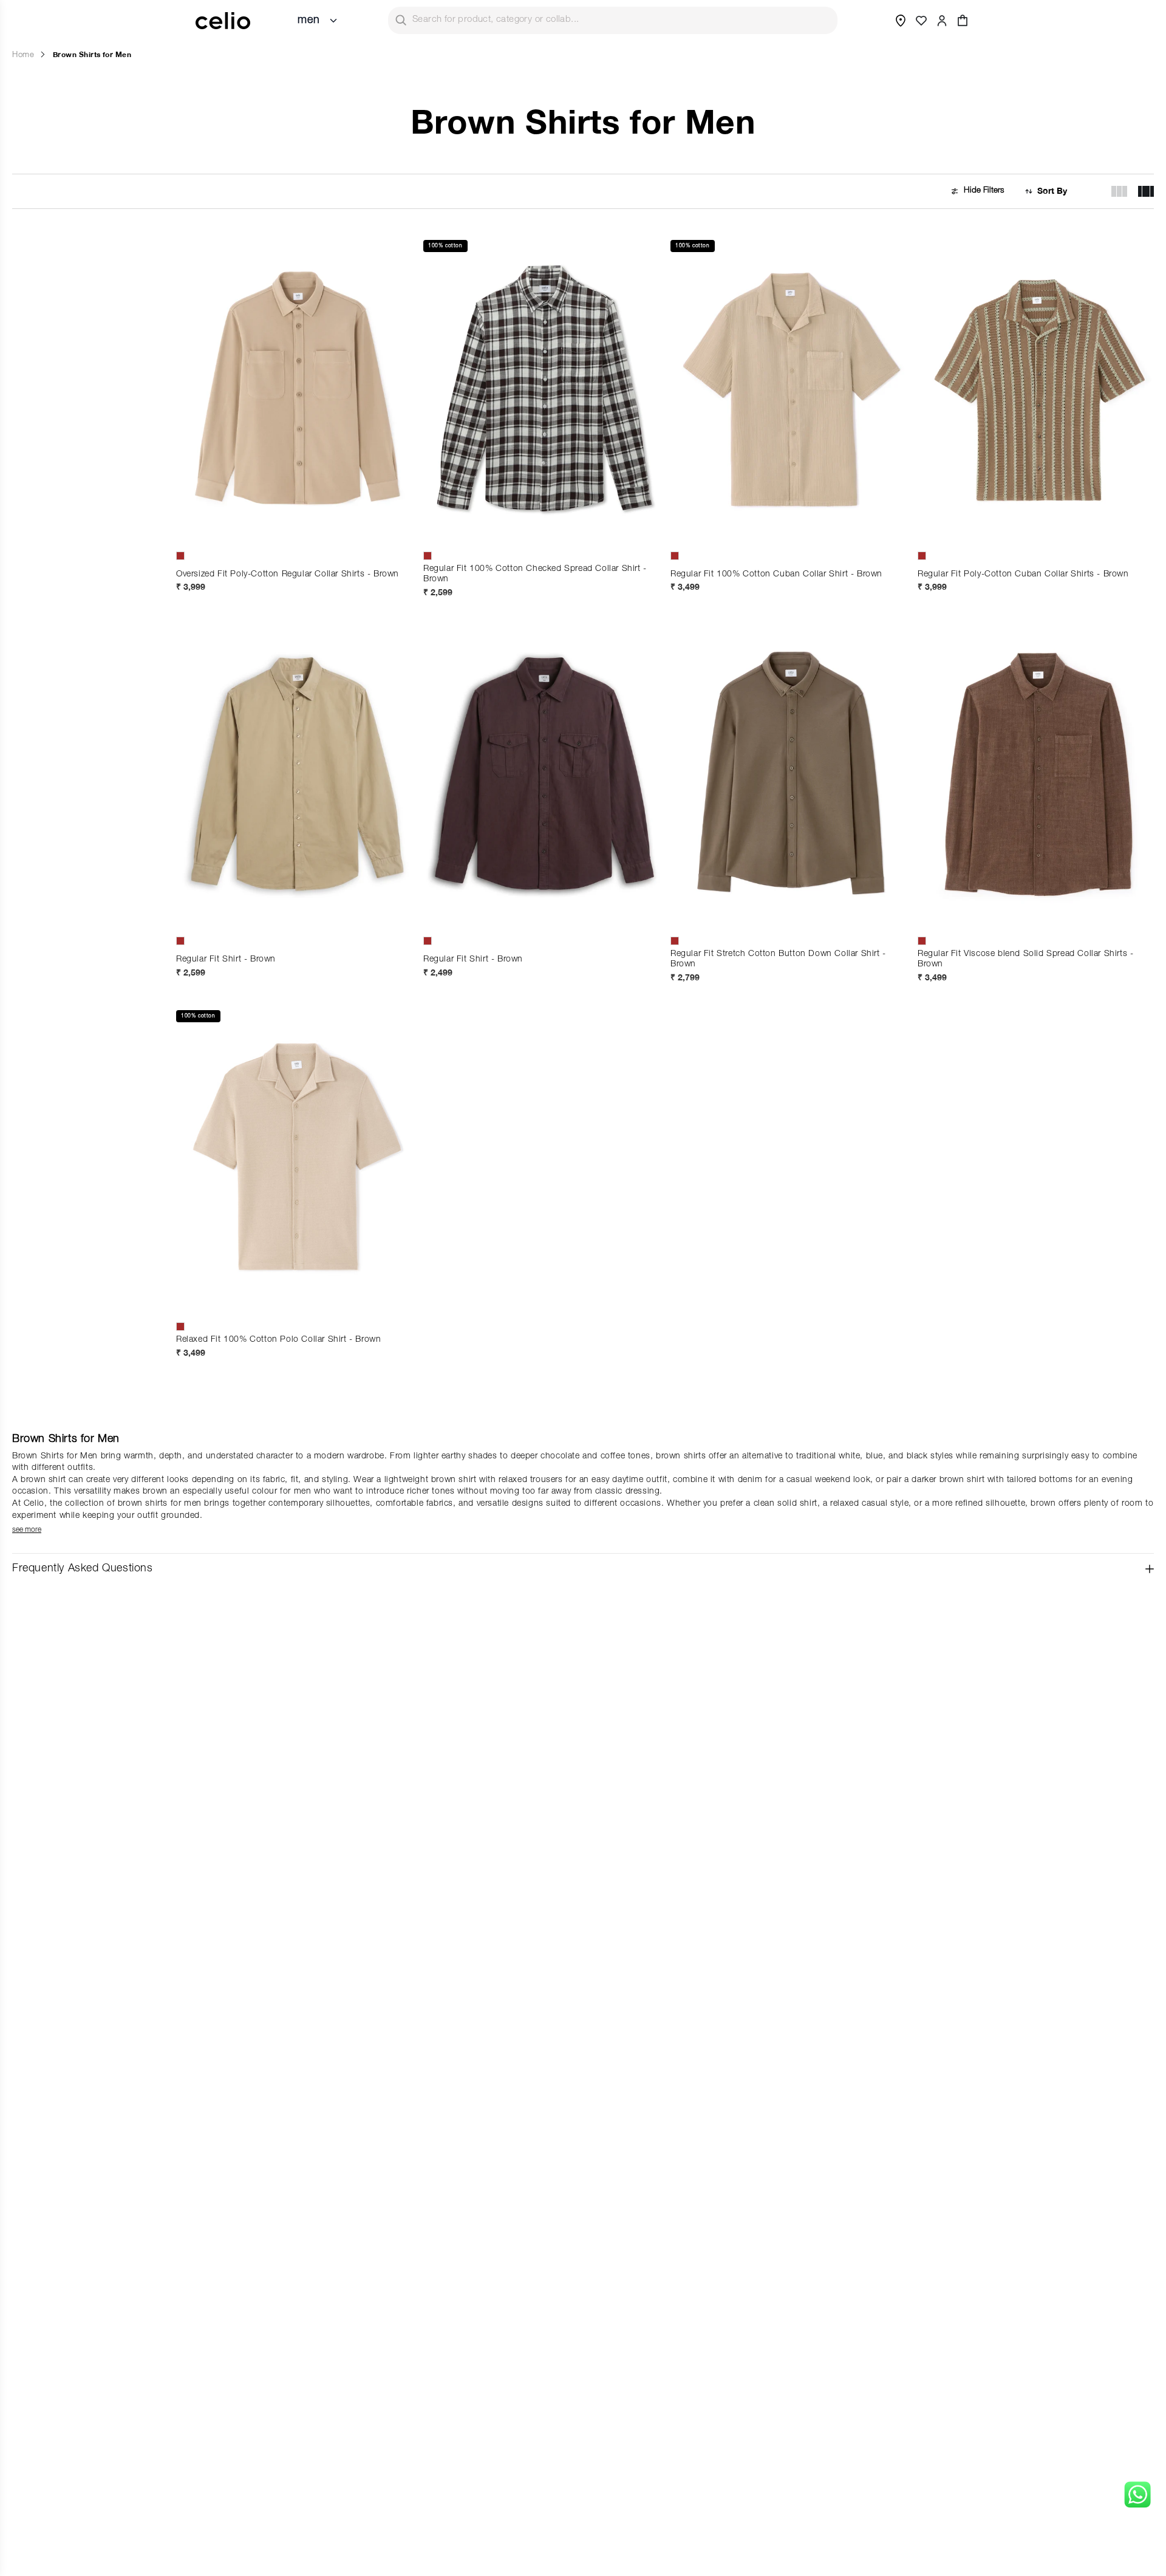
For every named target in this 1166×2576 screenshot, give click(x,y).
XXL (545, 520)
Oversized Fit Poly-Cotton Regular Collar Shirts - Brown (288, 575)
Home (23, 56)
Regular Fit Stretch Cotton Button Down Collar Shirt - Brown (778, 959)
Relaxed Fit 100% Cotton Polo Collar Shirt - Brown (278, 1340)
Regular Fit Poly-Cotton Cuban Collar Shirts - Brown (1023, 575)
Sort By (1052, 191)
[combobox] (613, 20)
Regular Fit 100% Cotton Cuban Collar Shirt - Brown (776, 575)
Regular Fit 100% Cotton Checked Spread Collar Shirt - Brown (535, 574)
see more (27, 1530)
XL (224, 520)
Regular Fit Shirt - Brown (226, 960)
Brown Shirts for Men (92, 54)
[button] (963, 21)
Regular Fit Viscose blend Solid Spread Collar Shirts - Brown (1025, 959)
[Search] (401, 20)
